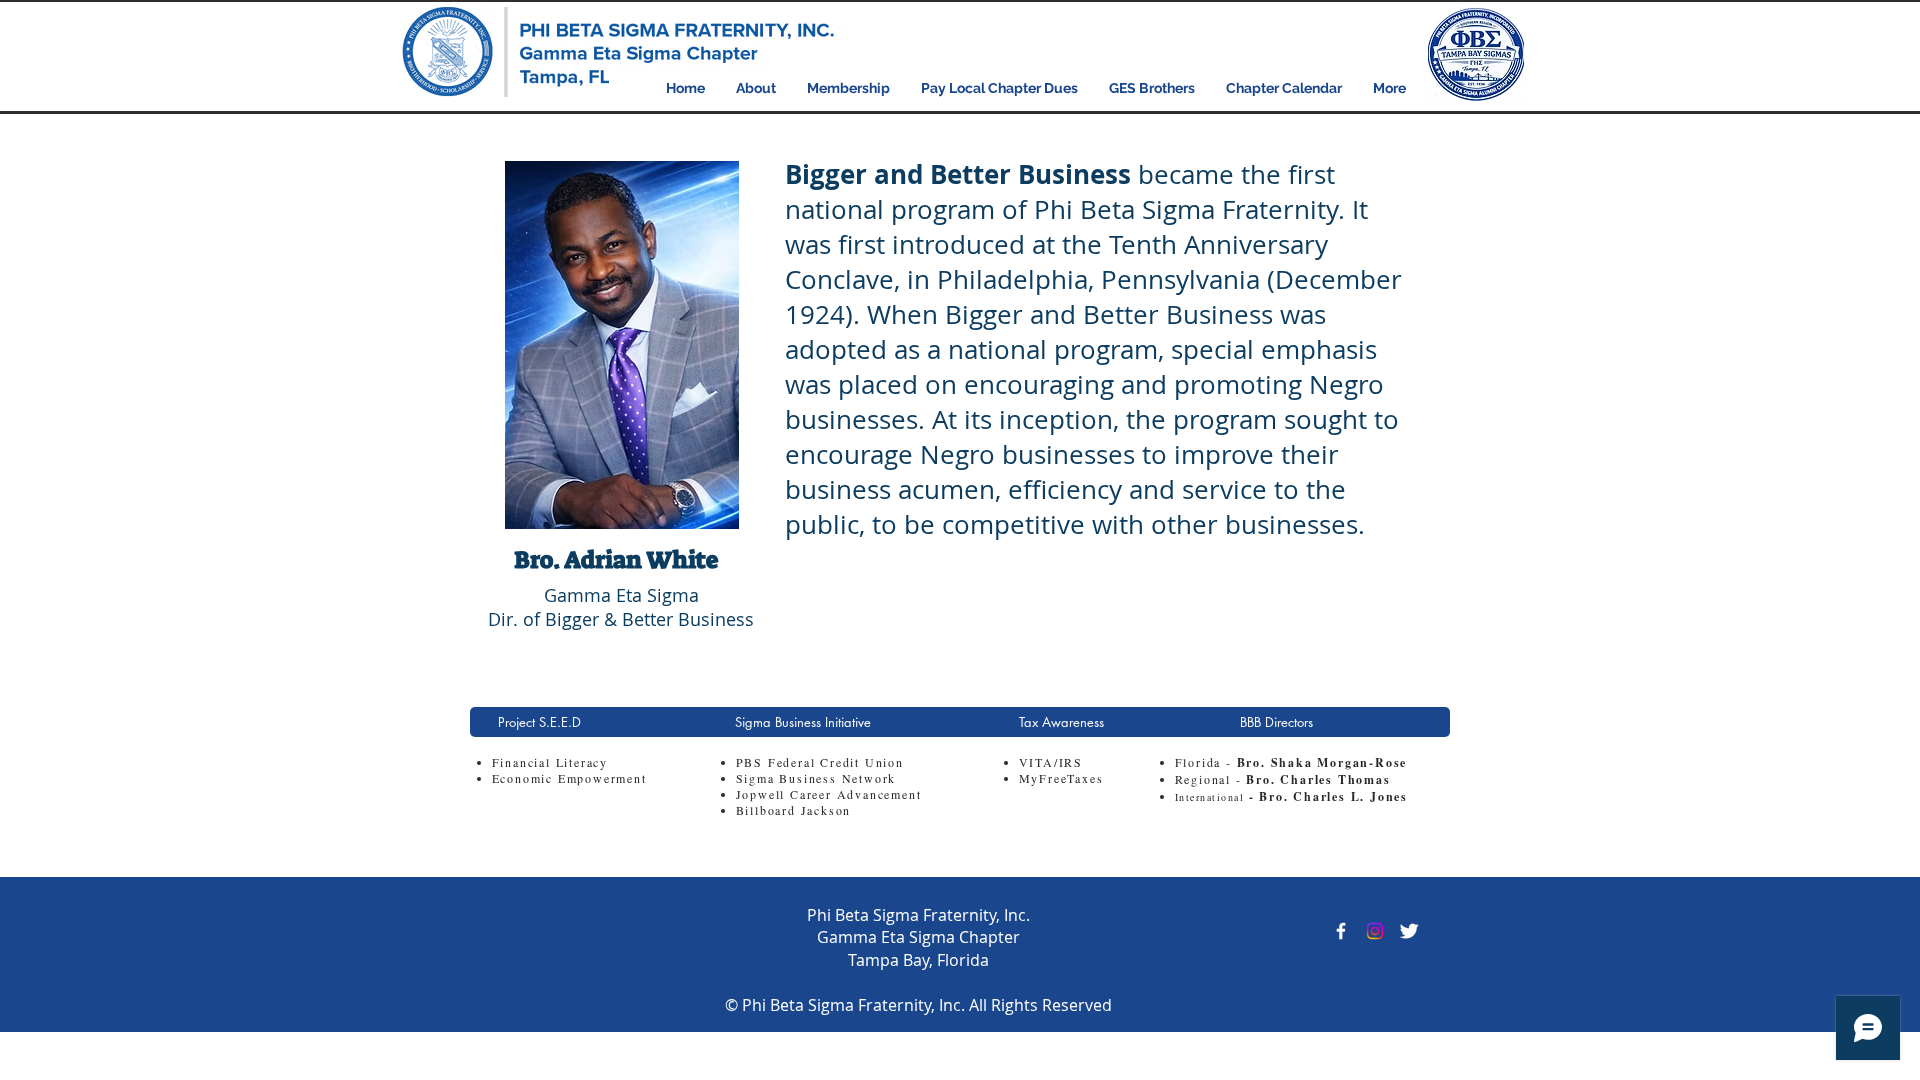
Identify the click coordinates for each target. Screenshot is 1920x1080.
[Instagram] (1375, 931)
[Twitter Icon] (1409, 931)
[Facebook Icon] (1341, 931)
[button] (756, 88)
